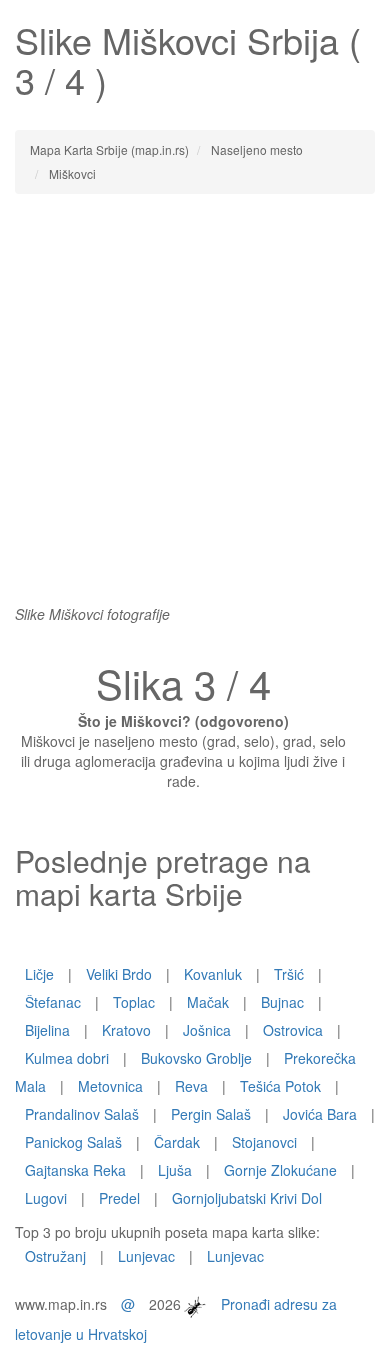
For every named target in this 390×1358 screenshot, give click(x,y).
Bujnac (282, 1002)
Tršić (289, 974)
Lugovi (46, 1198)
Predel (119, 1198)
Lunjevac (146, 1256)
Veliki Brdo (119, 974)
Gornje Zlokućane (280, 1170)
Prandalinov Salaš (82, 1114)
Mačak (208, 1002)
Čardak (177, 1142)
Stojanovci (264, 1142)
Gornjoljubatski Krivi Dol (247, 1198)
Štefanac (53, 1002)
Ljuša (175, 1170)
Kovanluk (213, 974)
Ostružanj (55, 1256)
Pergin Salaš (211, 1114)
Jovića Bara (320, 1114)
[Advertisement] (195, 409)
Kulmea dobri (67, 1058)
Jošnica (207, 1030)
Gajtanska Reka (75, 1170)
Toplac (134, 1002)
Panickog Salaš (73, 1142)
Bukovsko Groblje (196, 1058)
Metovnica (110, 1086)
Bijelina (47, 1030)
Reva (191, 1086)
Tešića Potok (280, 1086)
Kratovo (126, 1030)
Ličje (39, 974)
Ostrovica (293, 1030)
